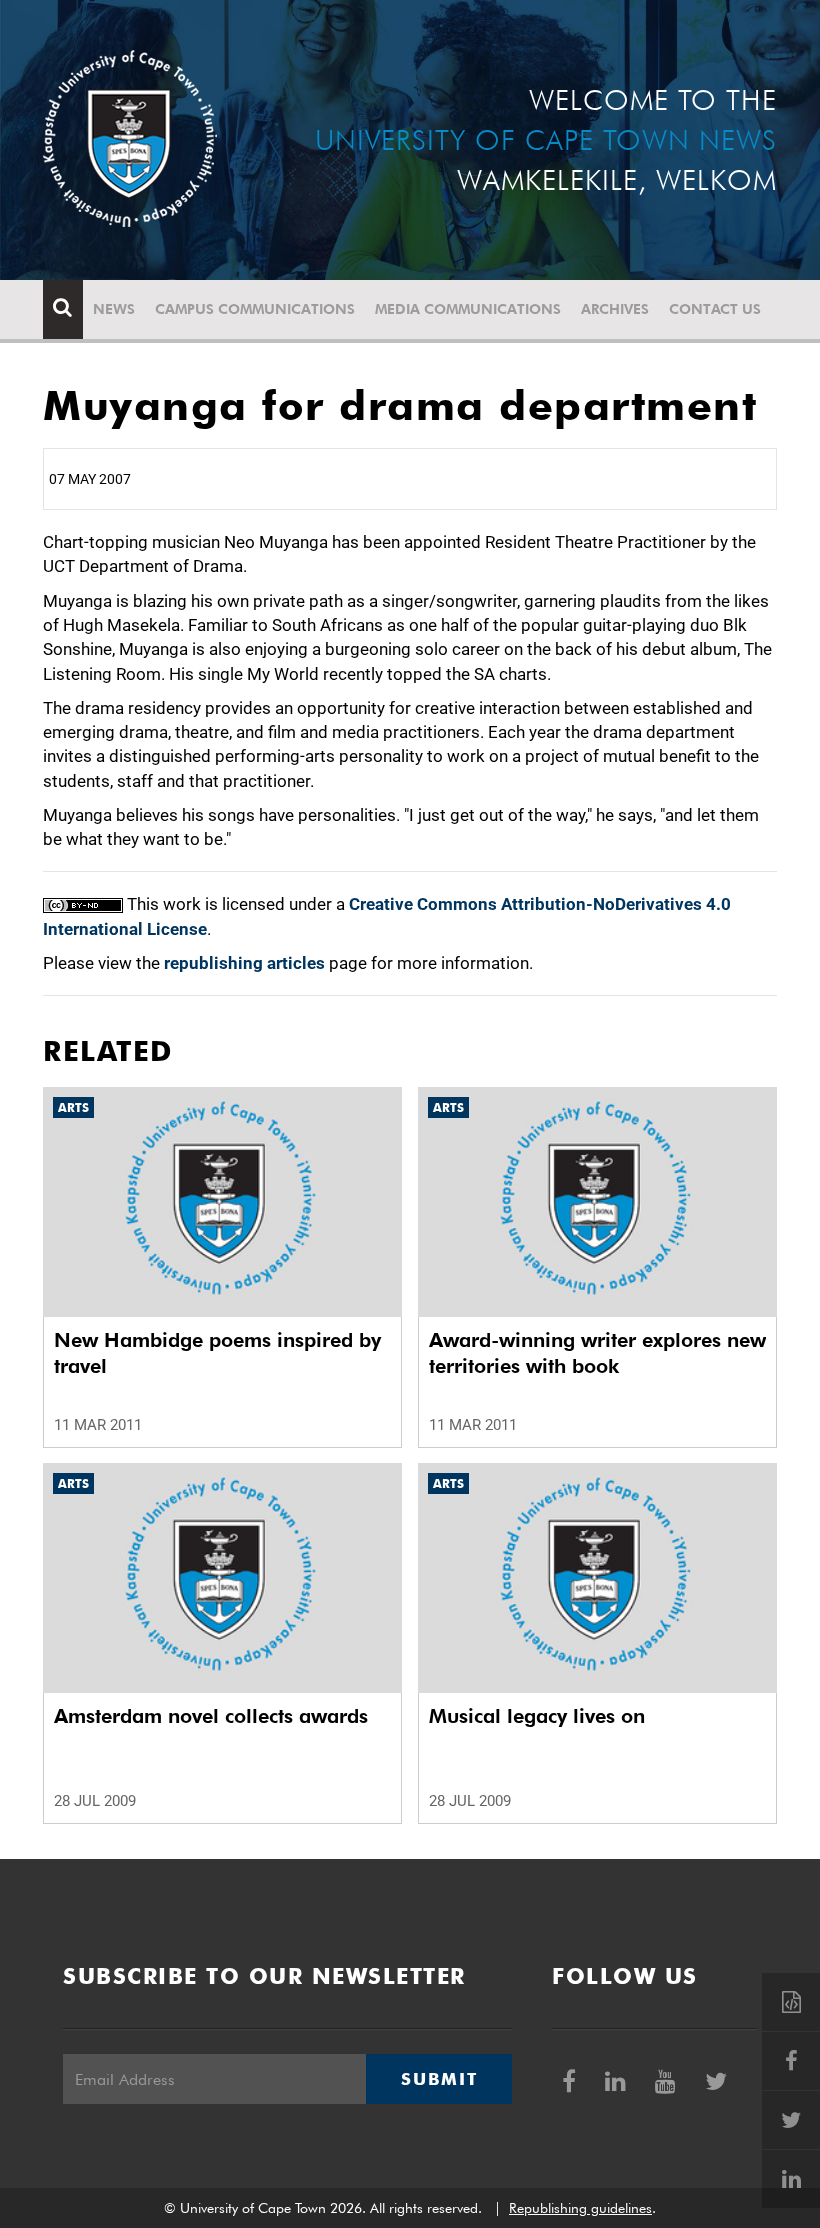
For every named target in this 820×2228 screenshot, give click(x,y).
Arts (73, 1107)
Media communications (468, 309)
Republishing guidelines (580, 2208)
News (114, 309)
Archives (615, 309)
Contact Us (715, 309)
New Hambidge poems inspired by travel (217, 1353)
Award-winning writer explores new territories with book (597, 1353)
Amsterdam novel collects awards (211, 1716)
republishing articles (244, 963)
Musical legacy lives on (537, 1716)
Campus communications (255, 309)
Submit (439, 2079)
